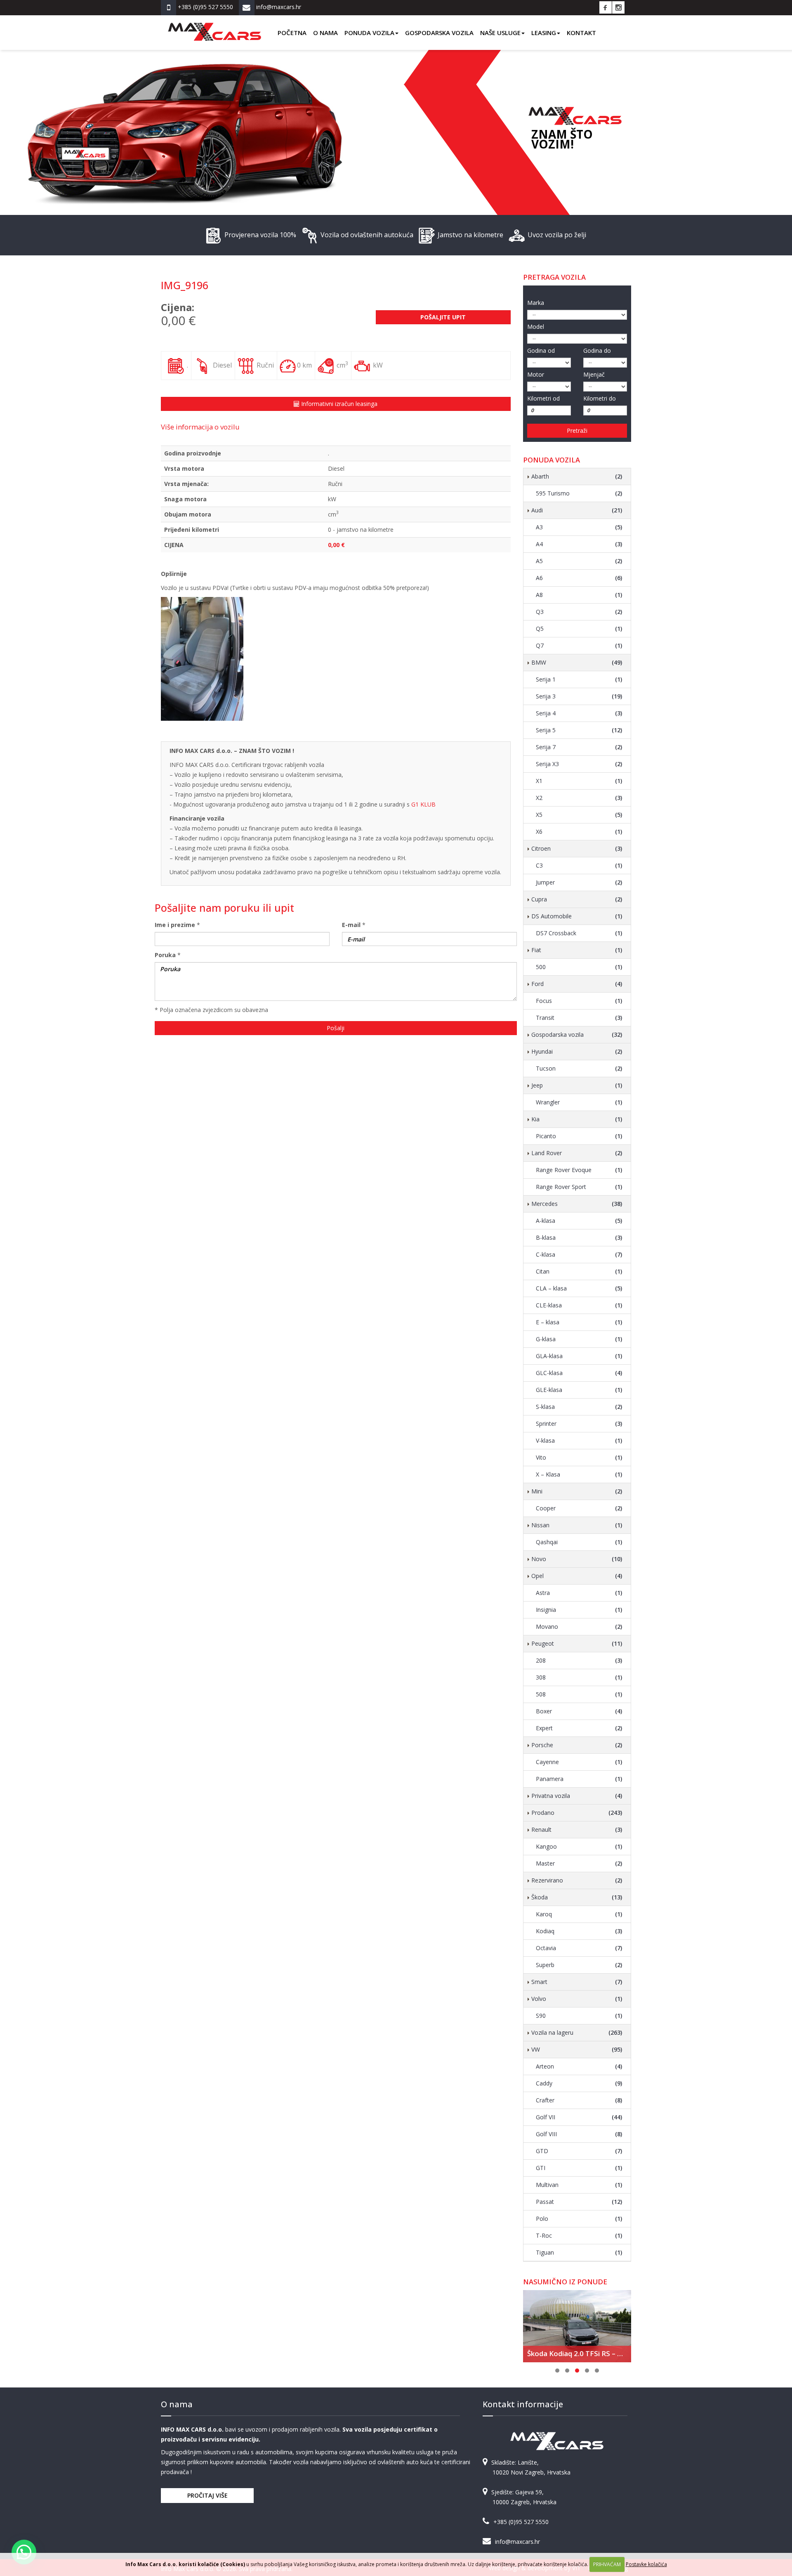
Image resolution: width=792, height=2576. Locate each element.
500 (579, 967)
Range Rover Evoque (579, 1170)
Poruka (165, 955)
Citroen (577, 848)
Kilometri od (543, 398)
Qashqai (579, 1542)
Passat (579, 2202)
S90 (579, 2016)
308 (579, 1677)
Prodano (577, 1813)
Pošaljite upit (443, 317)
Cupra (577, 899)
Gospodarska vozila (439, 33)
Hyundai (577, 1051)
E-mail (351, 925)
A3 (579, 527)
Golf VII (579, 2117)
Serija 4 (579, 713)
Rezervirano (577, 1880)
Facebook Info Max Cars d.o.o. (606, 7)
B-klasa (579, 1237)
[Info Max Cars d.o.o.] (214, 26)
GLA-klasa (579, 1356)
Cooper (579, 1508)
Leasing (544, 33)
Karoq (579, 1914)
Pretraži (577, 431)
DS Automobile (577, 916)
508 (579, 1694)
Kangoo (579, 1846)
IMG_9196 (185, 285)
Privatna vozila (577, 1796)
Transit (579, 1018)
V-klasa (579, 1440)
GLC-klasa (579, 1373)
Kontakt (581, 33)
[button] (24, 2552)
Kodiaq (579, 1931)
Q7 (579, 645)
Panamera (579, 1779)
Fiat (577, 950)
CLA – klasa (579, 1288)
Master (579, 1863)
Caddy (579, 2083)
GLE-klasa (579, 1390)
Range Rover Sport (579, 1187)
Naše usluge (500, 33)
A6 (579, 578)
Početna (292, 33)
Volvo (577, 1999)
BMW (577, 662)
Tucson (579, 1068)
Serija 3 (579, 696)
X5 (579, 815)
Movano (579, 1627)
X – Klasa (579, 1474)
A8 (579, 595)
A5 (579, 561)
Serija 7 (579, 747)
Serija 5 (579, 730)
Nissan (577, 1525)
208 (579, 1660)
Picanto (579, 1136)
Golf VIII (579, 2134)
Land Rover (577, 1153)
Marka (536, 303)
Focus (579, 1001)
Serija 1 (579, 679)
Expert (579, 1728)
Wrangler (579, 1102)
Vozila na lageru (577, 2032)
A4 (579, 544)
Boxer (579, 1711)
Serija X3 (579, 764)
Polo (579, 2219)
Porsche (577, 1745)
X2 (579, 798)
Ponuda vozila (369, 33)
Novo (577, 1559)
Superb (579, 1965)
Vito (579, 1457)
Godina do (597, 350)
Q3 (579, 612)
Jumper (579, 882)
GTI (579, 2168)
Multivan (579, 2185)
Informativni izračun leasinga (338, 404)
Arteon (579, 2066)
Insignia (579, 1610)
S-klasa (579, 1407)
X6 (579, 832)
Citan (579, 1271)
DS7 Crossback (579, 933)
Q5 (579, 629)
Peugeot (577, 1643)
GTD (579, 2151)
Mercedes (577, 1204)
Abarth (577, 476)
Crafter (579, 2100)
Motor (536, 374)
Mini (577, 1491)
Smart (577, 1982)
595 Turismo (579, 493)
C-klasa (579, 1254)
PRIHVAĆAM (607, 2564)
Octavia (579, 1948)
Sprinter (579, 1424)
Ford (577, 984)
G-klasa (579, 1339)
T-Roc (579, 2235)
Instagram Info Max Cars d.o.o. (618, 7)
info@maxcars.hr (517, 2542)
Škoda (577, 1897)
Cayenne (579, 1762)
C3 (579, 865)
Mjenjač (594, 374)
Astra (579, 1593)
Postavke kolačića (646, 2564)
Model (536, 327)
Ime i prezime (175, 925)
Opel (577, 1576)
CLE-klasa (579, 1305)
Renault (577, 1829)
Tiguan (579, 2252)
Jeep (577, 1085)
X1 (579, 781)
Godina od (541, 350)
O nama (325, 33)
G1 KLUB (423, 804)
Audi (577, 510)
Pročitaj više (207, 2495)
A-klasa (579, 1221)
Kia (577, 1119)
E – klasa (579, 1322)
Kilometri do (600, 398)
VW (577, 2049)
